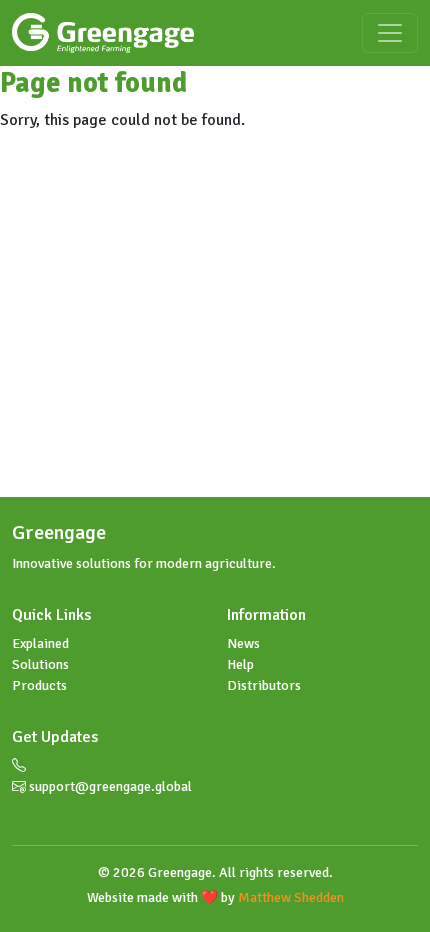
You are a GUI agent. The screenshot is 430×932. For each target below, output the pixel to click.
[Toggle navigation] (390, 33)
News (243, 643)
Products (39, 685)
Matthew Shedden (291, 897)
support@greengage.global (109, 786)
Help (240, 664)
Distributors (264, 685)
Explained (40, 643)
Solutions (40, 664)
